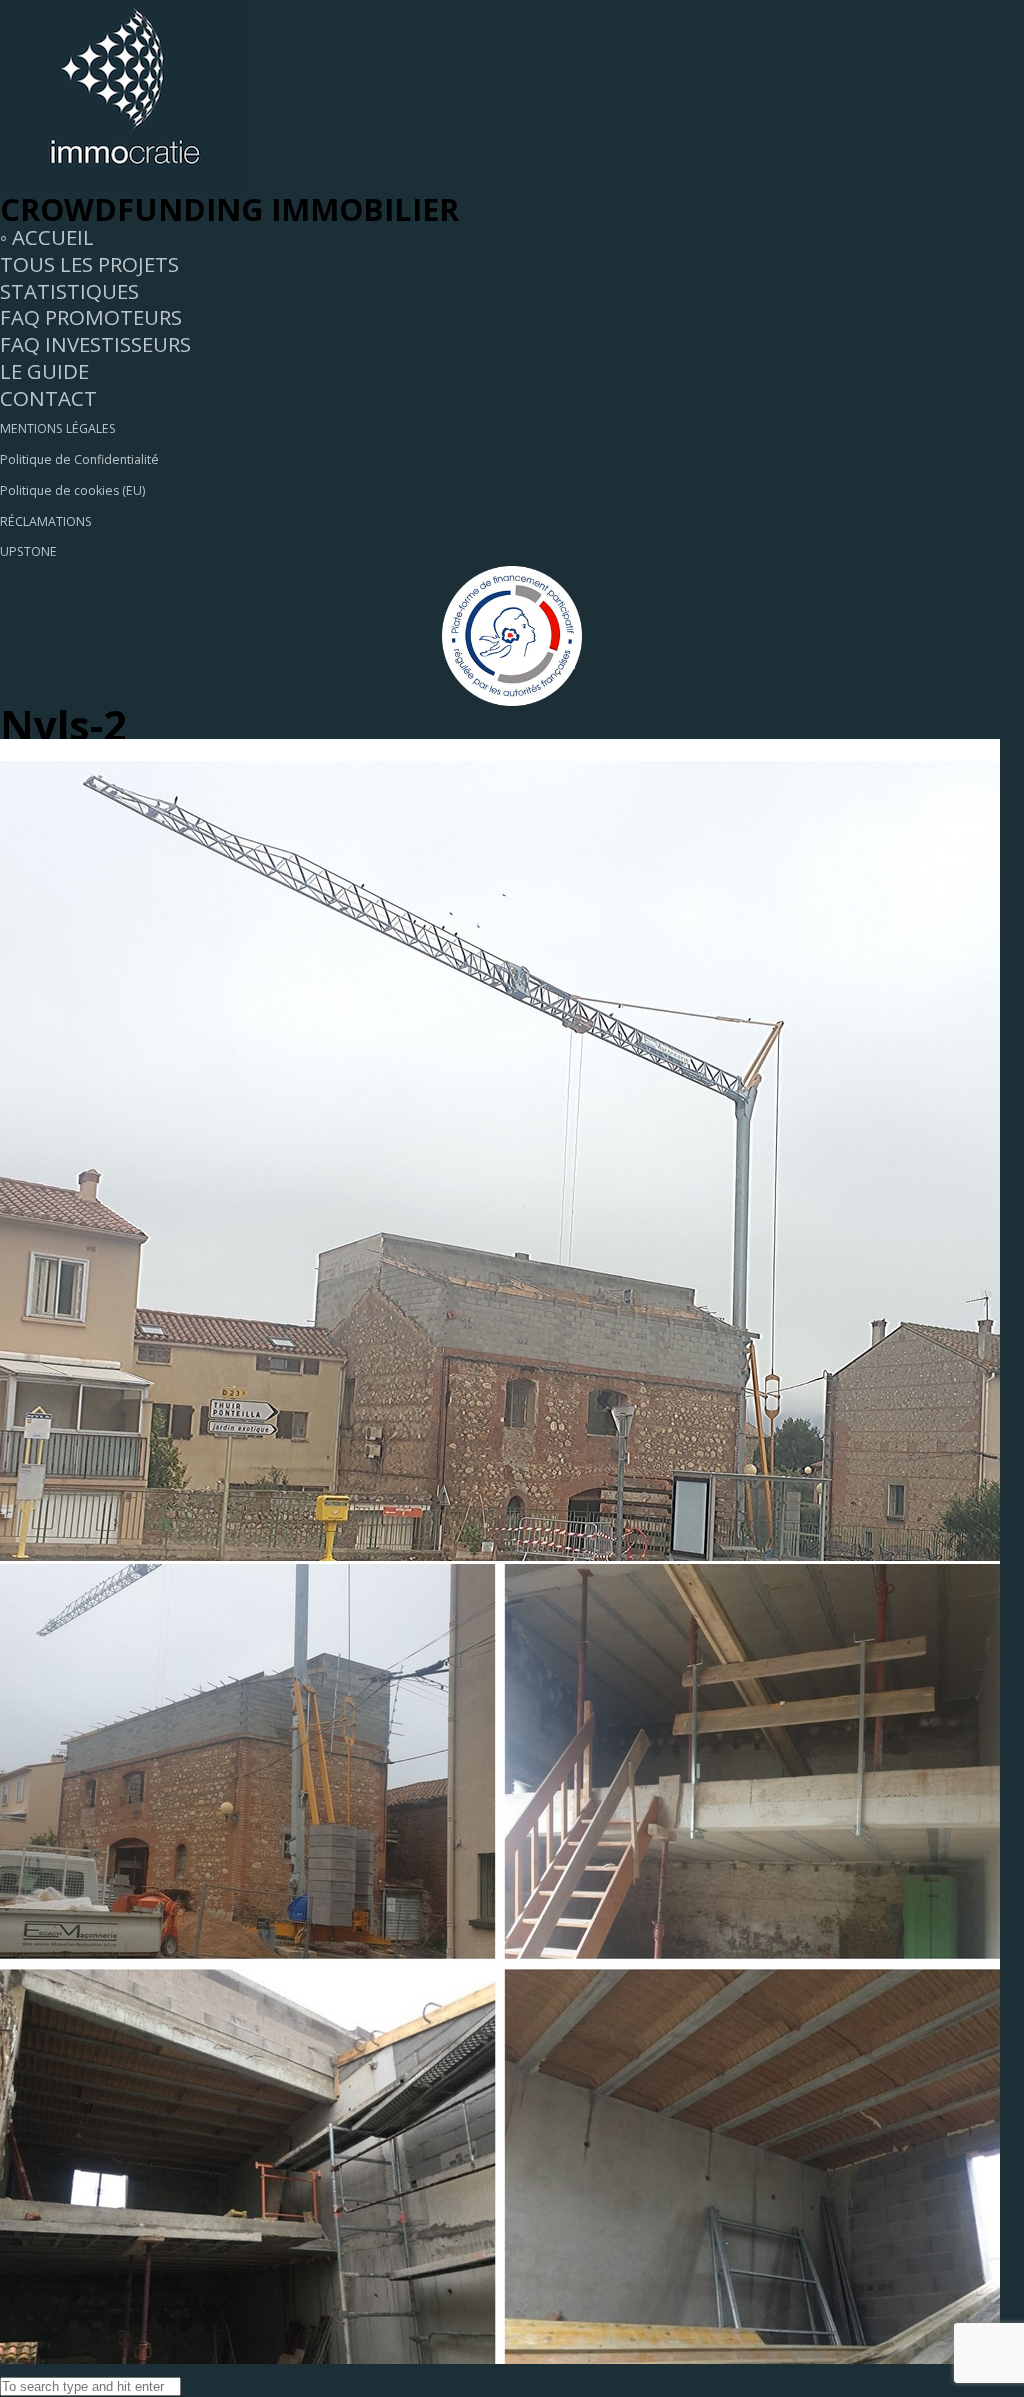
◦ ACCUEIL (47, 237)
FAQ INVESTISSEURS (95, 344)
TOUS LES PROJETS (89, 264)
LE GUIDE (44, 371)
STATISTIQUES (69, 291)
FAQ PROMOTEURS (91, 317)
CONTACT (48, 398)
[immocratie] (125, 182)
